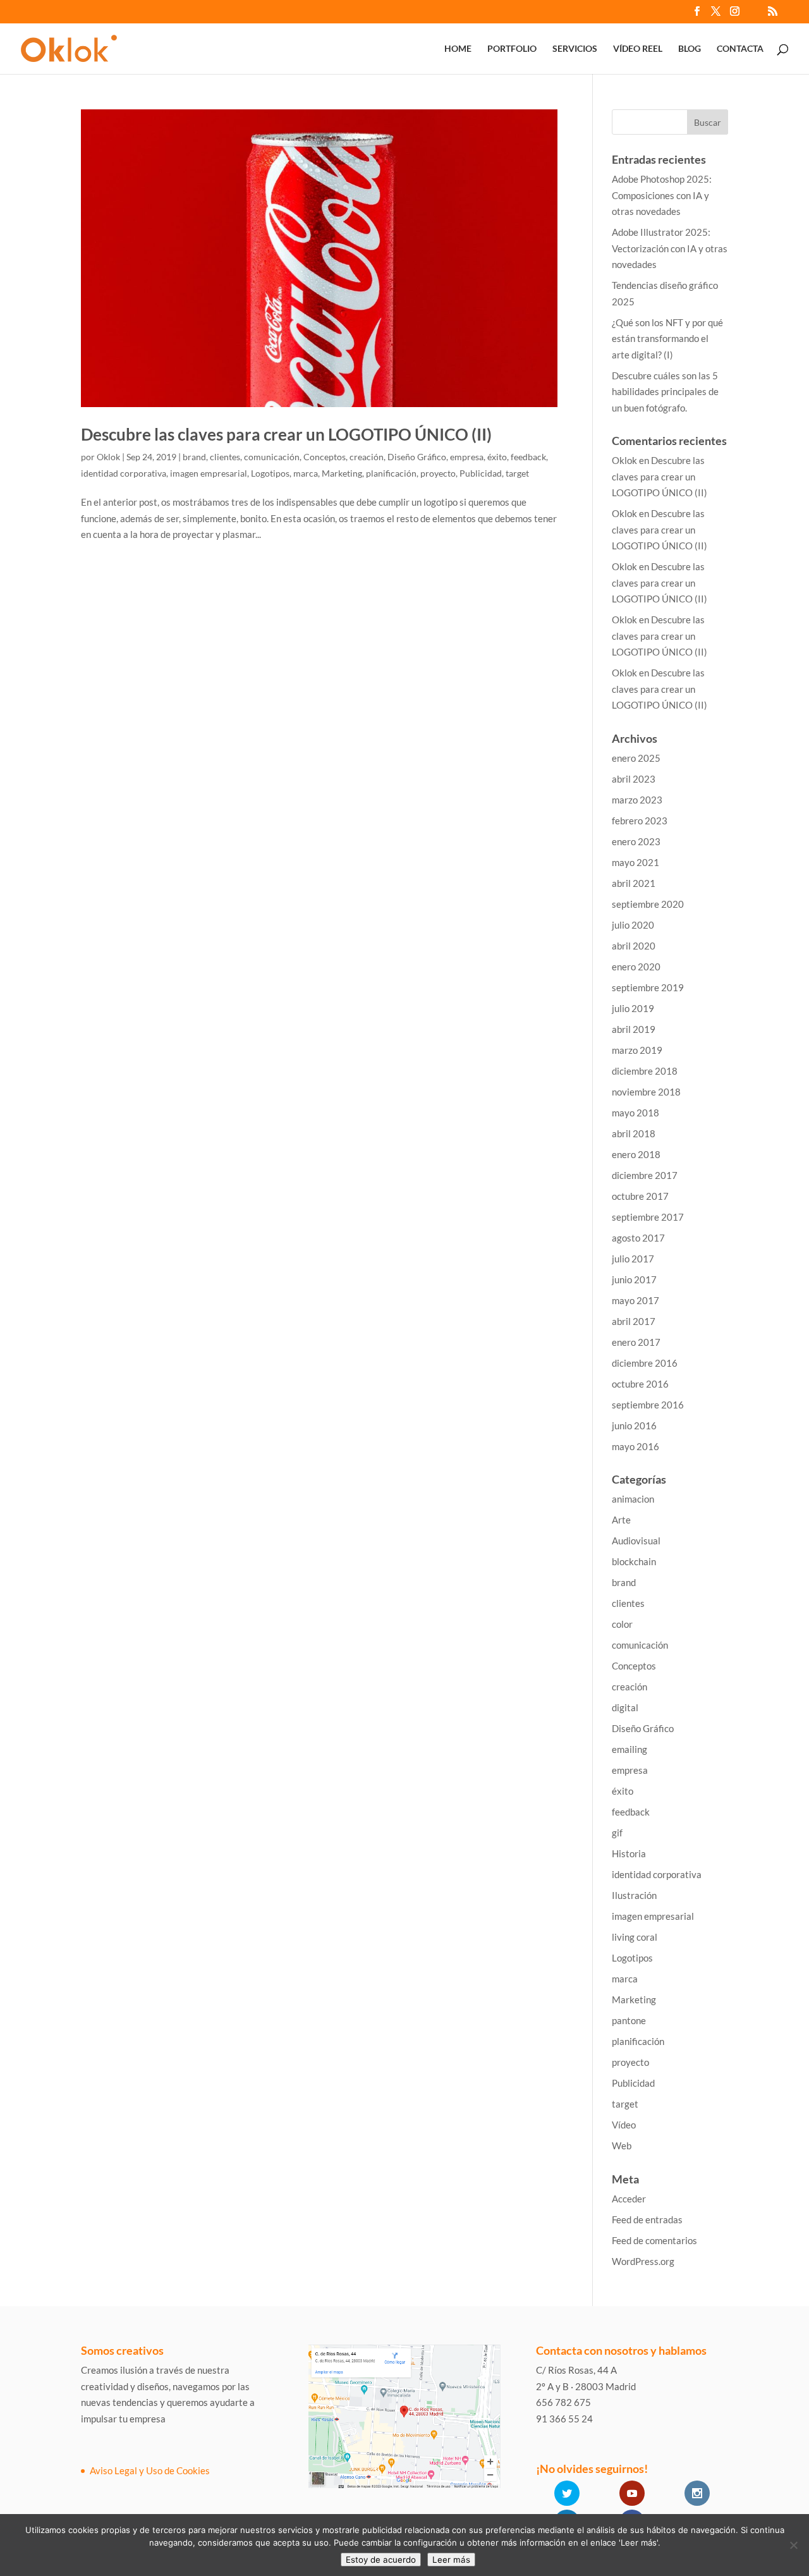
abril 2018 (634, 1133)
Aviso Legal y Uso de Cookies (150, 2470)
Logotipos (270, 473)
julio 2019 (633, 1008)
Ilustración (634, 1895)
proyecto (438, 473)
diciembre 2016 (645, 1363)
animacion (633, 1499)
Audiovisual (636, 1541)
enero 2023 (636, 841)
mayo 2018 (636, 1113)
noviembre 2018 (646, 1092)
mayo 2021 (636, 862)
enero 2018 (636, 1154)
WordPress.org (643, 2261)
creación (367, 457)
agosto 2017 (638, 1238)
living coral (635, 1937)
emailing (630, 1749)
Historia (629, 1853)
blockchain (634, 1561)
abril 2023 (634, 779)
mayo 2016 (636, 1446)
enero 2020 (636, 967)
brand (194, 457)
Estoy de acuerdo (381, 2560)
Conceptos (325, 457)
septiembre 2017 (648, 1217)
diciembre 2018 (645, 1071)
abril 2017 (634, 1321)
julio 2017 (633, 1259)
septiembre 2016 (648, 1405)
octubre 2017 (640, 1196)
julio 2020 (633, 925)
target (517, 473)
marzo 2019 (637, 1050)
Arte (621, 1520)
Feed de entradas (647, 2219)
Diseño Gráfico (417, 457)
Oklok (108, 457)
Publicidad (481, 473)
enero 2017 (636, 1342)
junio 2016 (634, 1425)
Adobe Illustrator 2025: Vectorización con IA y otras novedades (670, 248)
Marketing (342, 473)
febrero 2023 (640, 821)
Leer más (451, 2560)
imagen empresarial (209, 473)
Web (622, 2146)
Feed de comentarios (654, 2240)
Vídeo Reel (638, 49)
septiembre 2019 (648, 987)
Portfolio (512, 49)
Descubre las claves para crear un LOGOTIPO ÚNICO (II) (286, 434)
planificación (391, 473)
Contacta (740, 49)
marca (306, 473)
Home (458, 49)
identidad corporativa (124, 473)
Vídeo (624, 2125)
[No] (793, 2545)
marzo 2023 (637, 800)
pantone (629, 2020)
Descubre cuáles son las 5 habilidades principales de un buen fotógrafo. (665, 392)
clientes (225, 457)
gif (617, 1833)
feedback (528, 457)
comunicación (272, 457)
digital (625, 1707)
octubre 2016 (640, 1384)
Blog (690, 49)
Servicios (575, 49)
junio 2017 (634, 1279)
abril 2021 (634, 883)
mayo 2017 (636, 1300)
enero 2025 (636, 758)
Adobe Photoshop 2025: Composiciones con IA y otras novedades (662, 195)
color (622, 1624)
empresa (467, 457)
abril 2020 (634, 946)
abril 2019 (634, 1029)
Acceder (629, 2199)
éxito (497, 457)
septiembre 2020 (648, 904)
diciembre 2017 (645, 1175)
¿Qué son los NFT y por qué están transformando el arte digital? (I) (667, 339)
